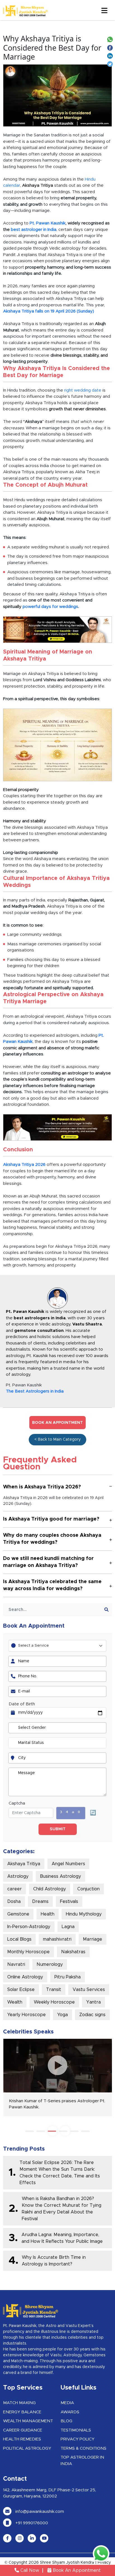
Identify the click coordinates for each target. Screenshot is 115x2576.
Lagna (68, 1927)
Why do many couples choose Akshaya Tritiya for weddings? (52, 1539)
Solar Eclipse (21, 1990)
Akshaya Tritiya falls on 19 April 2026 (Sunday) (49, 311)
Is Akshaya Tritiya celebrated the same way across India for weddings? (52, 1585)
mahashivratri (57, 1939)
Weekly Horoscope (54, 2002)
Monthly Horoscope (28, 1952)
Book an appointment (57, 1423)
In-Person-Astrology (29, 1927)
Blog (66, 2421)
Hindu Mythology (84, 1914)
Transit (54, 1990)
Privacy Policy (77, 2439)
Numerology (50, 1964)
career (15, 1889)
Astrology (18, 1876)
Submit (58, 1829)
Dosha (14, 1902)
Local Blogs (19, 1939)
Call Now (29, 2570)
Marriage (93, 1939)
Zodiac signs (92, 2015)
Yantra (94, 2002)
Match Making (19, 2403)
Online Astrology (25, 1977)
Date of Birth (22, 1704)
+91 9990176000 (31, 2523)
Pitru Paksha (68, 1977)
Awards (70, 2412)
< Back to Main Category (57, 1439)
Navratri (16, 1964)
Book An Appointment (76, 2570)
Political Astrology (27, 2448)
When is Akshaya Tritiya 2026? (42, 1487)
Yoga (63, 2015)
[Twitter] (111, 64)
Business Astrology (60, 1876)
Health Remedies (22, 2439)
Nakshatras (73, 1952)
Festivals (69, 1902)
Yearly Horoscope (27, 2015)
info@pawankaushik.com (39, 2512)
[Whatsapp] (111, 39)
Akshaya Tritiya (24, 1864)
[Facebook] (111, 47)
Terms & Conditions (83, 2448)
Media (67, 2403)
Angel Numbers (68, 1864)
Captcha (17, 1803)
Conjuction (88, 1889)
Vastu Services (89, 1990)
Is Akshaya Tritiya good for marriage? (51, 1519)
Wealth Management (28, 2421)
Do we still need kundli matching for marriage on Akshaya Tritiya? (48, 1562)
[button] (30, 2131)
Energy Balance (22, 2412)
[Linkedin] (111, 55)
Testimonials (76, 2430)
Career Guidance (23, 2430)
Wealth (15, 2002)
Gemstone (18, 1914)
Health (48, 1914)
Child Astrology (50, 1889)
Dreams (40, 1902)
